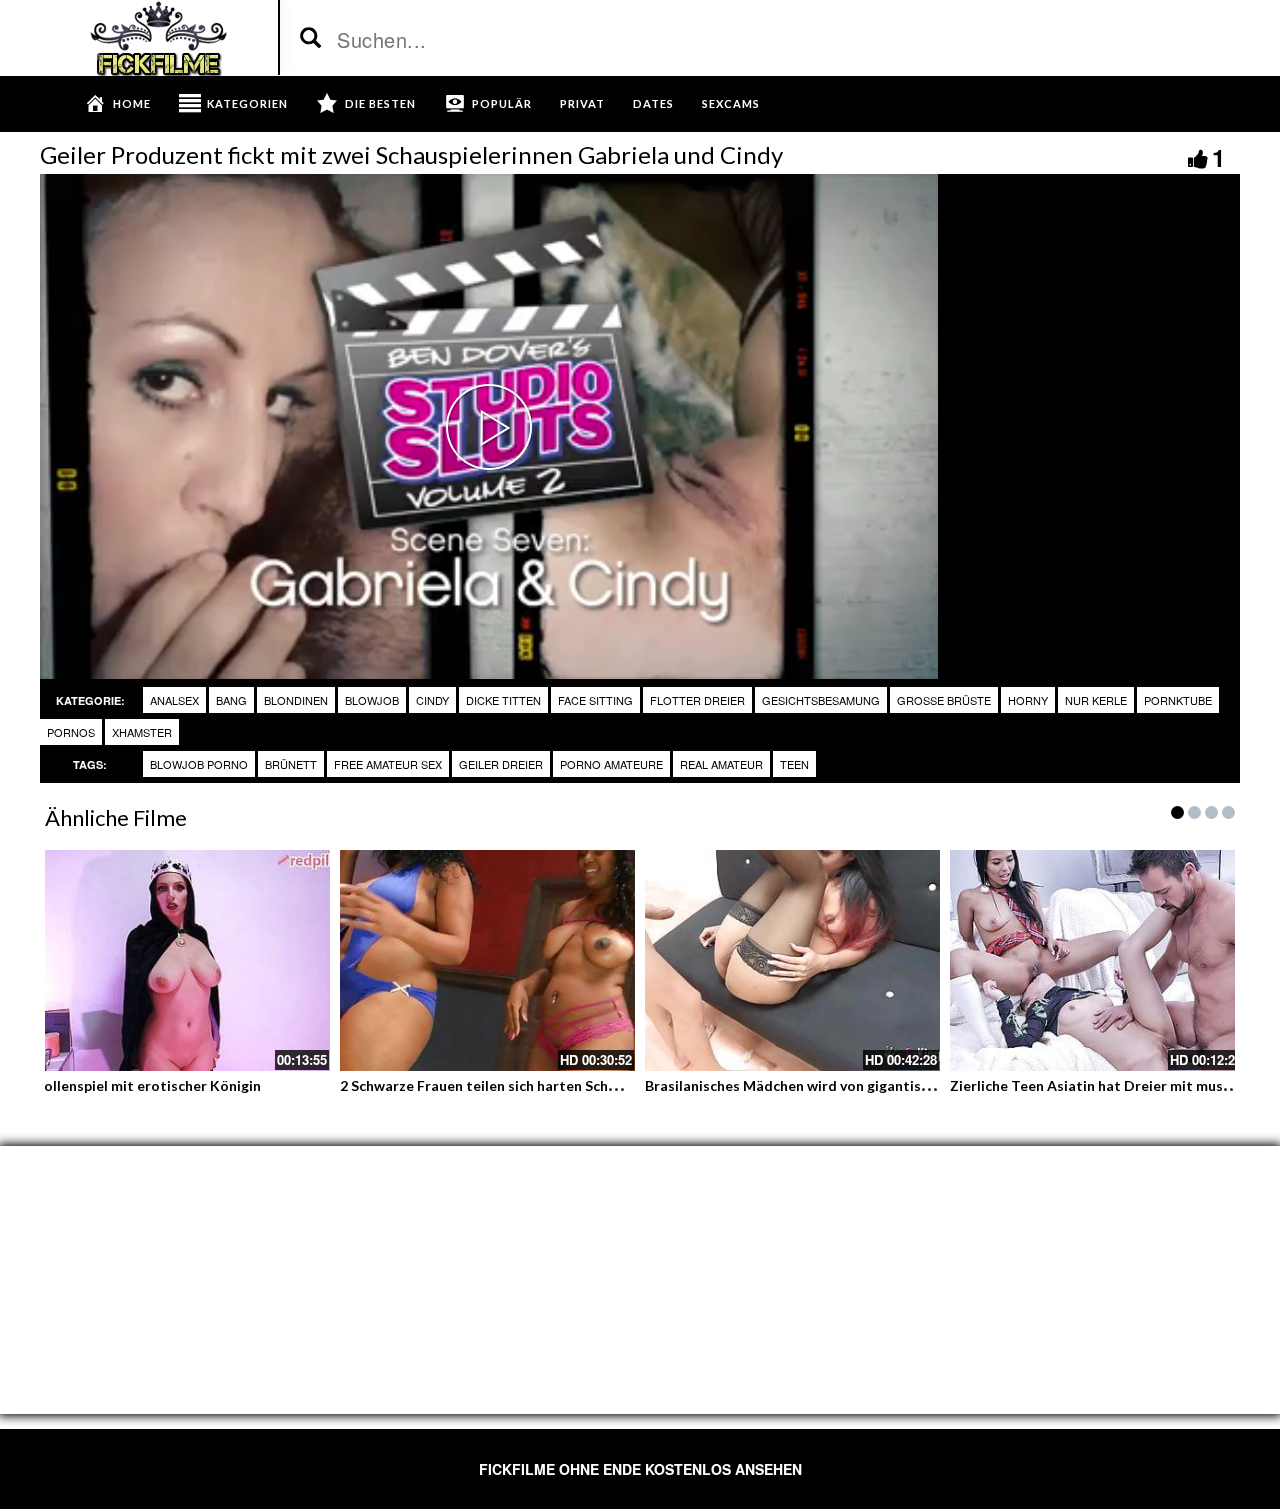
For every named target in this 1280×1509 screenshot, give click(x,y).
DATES (653, 103)
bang (231, 700)
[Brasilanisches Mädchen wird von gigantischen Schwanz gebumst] (792, 960)
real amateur (721, 764)
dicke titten (503, 700)
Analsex (174, 700)
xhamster (142, 732)
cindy (432, 700)
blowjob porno (199, 764)
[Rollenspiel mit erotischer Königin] (182, 960)
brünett (291, 764)
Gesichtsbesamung (821, 700)
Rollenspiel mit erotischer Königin (148, 1085)
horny (1028, 700)
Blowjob (372, 700)
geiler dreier (501, 764)
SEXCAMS (731, 103)
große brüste (944, 700)
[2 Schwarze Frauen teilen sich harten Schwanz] (487, 960)
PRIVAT (582, 103)
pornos (71, 732)
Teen (794, 764)
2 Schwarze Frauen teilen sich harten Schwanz (491, 1085)
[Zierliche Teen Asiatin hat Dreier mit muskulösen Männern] (1097, 960)
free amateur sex (388, 764)
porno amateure (611, 764)
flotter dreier (697, 700)
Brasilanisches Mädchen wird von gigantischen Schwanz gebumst (859, 1085)
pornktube (1178, 700)
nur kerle (1096, 700)
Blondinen (296, 700)
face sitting (595, 700)
